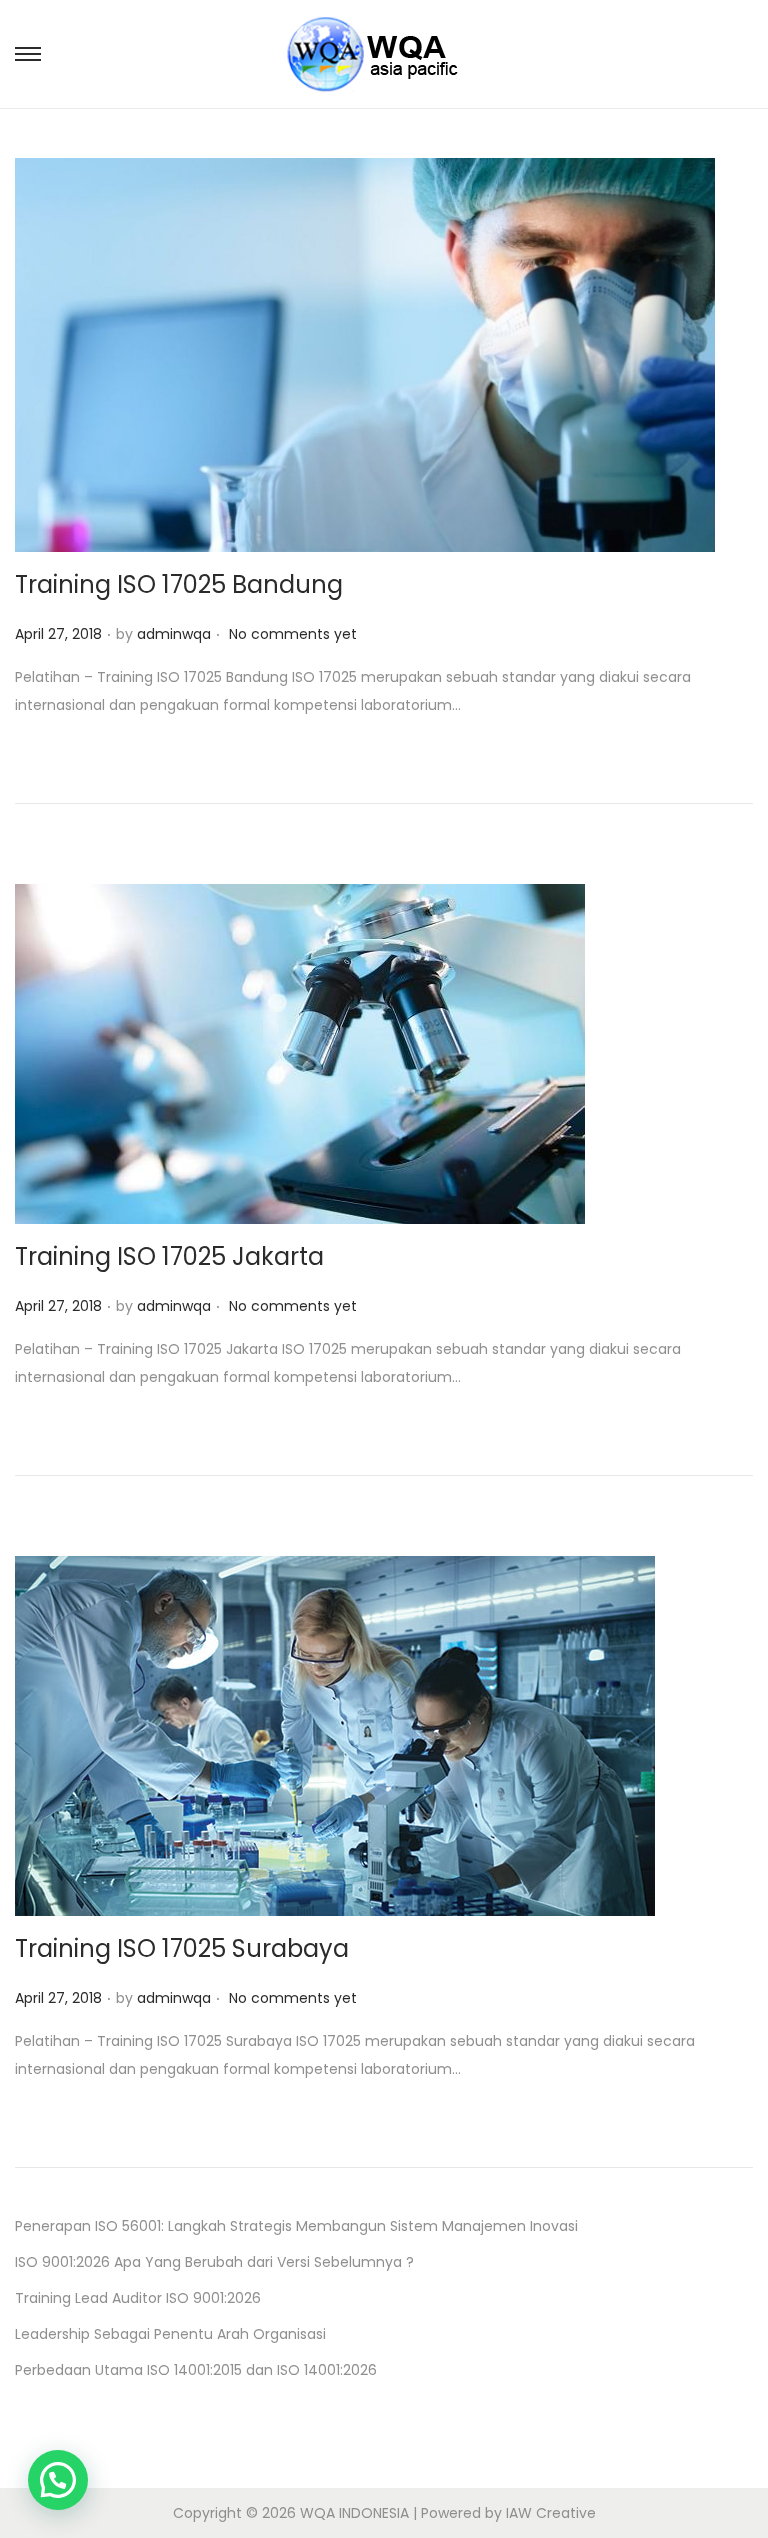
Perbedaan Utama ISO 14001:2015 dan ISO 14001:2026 (196, 2370)
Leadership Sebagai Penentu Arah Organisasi (170, 2334)
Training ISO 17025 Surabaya (182, 1948)
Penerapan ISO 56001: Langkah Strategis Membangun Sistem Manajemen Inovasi (296, 2226)
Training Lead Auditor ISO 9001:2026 (138, 2298)
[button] (58, 2480)
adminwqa (174, 634)
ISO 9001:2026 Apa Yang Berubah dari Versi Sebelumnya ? (214, 2262)
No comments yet (293, 634)
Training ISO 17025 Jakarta (169, 1256)
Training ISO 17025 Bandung (179, 584)
